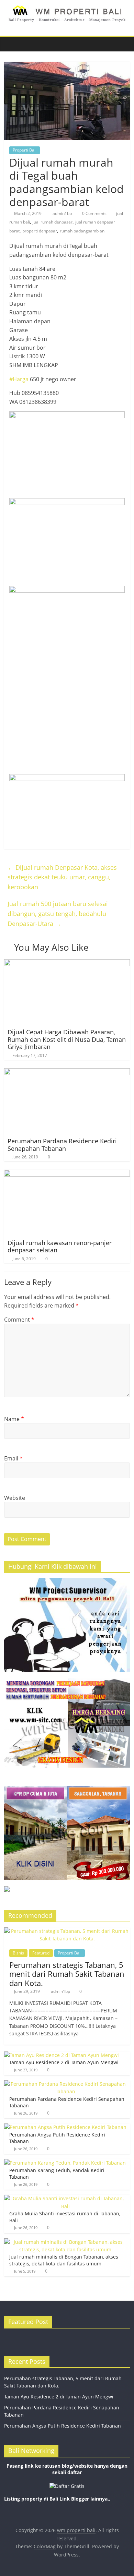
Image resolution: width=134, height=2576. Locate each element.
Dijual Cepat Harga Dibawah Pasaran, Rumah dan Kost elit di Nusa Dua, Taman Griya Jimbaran (67, 1039)
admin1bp (63, 213)
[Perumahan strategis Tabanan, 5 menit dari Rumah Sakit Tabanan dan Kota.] (67, 1931)
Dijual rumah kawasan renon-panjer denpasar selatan (60, 1247)
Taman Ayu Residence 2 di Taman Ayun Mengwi (64, 2062)
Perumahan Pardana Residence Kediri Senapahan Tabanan (62, 1145)
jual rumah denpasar (53, 222)
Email (13, 1458)
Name (14, 1419)
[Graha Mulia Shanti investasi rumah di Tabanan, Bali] (65, 2198)
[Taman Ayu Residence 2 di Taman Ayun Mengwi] (62, 2055)
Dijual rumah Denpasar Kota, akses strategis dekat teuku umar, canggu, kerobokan (62, 877)
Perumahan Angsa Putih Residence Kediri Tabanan (63, 2426)
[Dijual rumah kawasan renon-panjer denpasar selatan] (67, 1174)
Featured (41, 1953)
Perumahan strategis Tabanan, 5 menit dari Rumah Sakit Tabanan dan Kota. (67, 1974)
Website (15, 1498)
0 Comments (94, 213)
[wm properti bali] (11, 44)
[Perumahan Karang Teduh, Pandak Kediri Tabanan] (65, 2163)
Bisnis (18, 1953)
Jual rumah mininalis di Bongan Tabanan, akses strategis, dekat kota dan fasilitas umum (64, 2260)
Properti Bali (25, 150)
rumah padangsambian (82, 231)
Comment (19, 1320)
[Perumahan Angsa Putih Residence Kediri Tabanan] (65, 2127)
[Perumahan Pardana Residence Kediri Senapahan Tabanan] (67, 1072)
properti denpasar (40, 231)
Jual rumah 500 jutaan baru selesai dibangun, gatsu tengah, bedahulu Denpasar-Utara (58, 914)
